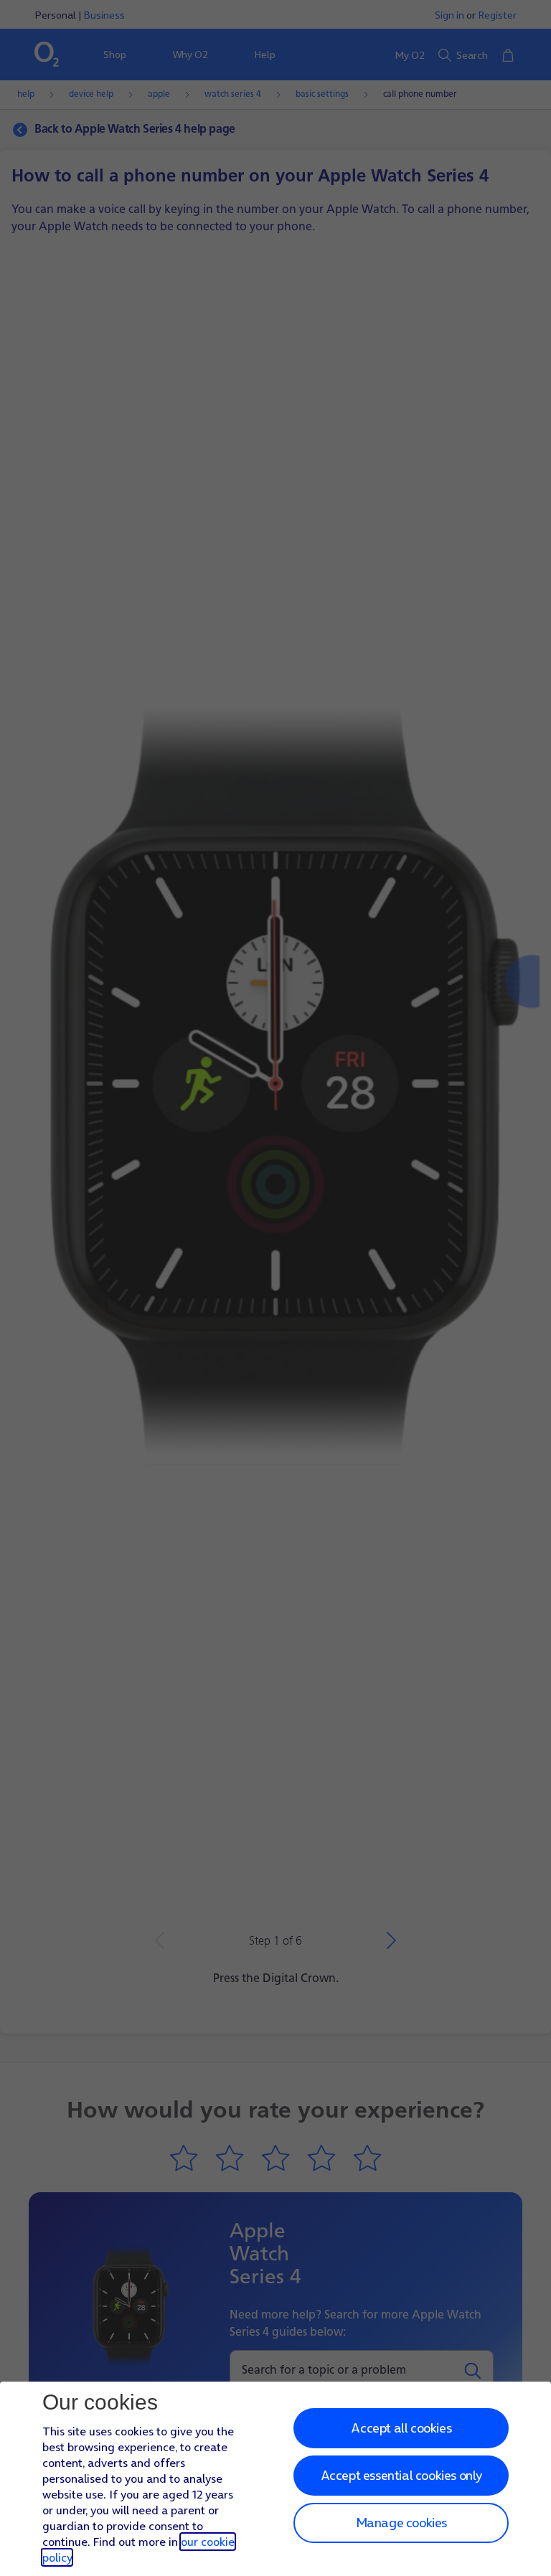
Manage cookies (401, 2523)
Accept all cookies (401, 2428)
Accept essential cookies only (401, 2475)
